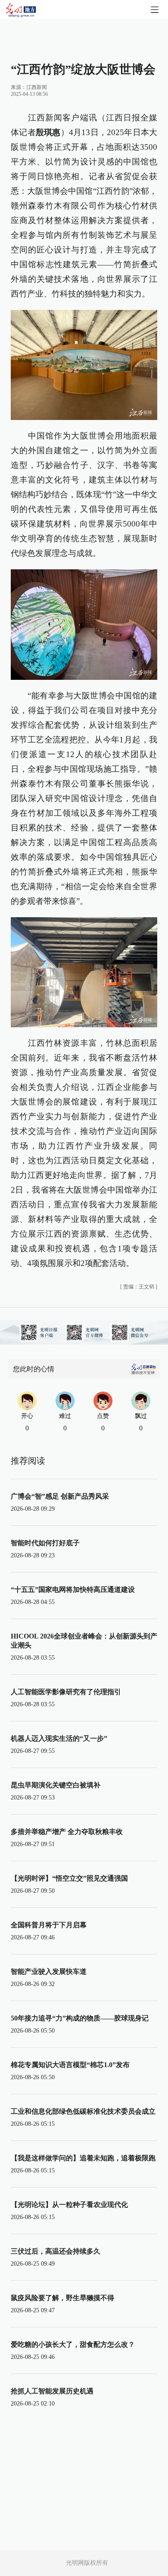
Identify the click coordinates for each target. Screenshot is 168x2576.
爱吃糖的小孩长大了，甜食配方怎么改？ (73, 2344)
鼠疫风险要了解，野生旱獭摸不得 (62, 2298)
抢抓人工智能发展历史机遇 (52, 2391)
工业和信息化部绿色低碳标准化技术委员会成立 (83, 2111)
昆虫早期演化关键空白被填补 (56, 1785)
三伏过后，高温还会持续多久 (56, 2251)
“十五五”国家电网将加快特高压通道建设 (73, 1589)
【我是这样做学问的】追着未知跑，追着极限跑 (83, 2158)
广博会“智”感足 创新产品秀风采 (60, 1496)
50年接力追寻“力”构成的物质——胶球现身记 (80, 2018)
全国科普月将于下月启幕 (49, 1925)
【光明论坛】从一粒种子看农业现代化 (69, 2205)
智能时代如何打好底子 (45, 1543)
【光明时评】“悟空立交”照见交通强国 (69, 1878)
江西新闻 (37, 87)
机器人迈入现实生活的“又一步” (59, 1738)
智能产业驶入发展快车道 (49, 1971)
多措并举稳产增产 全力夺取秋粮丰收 (67, 1832)
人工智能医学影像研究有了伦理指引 (66, 1692)
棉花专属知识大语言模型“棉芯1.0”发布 (70, 2065)
